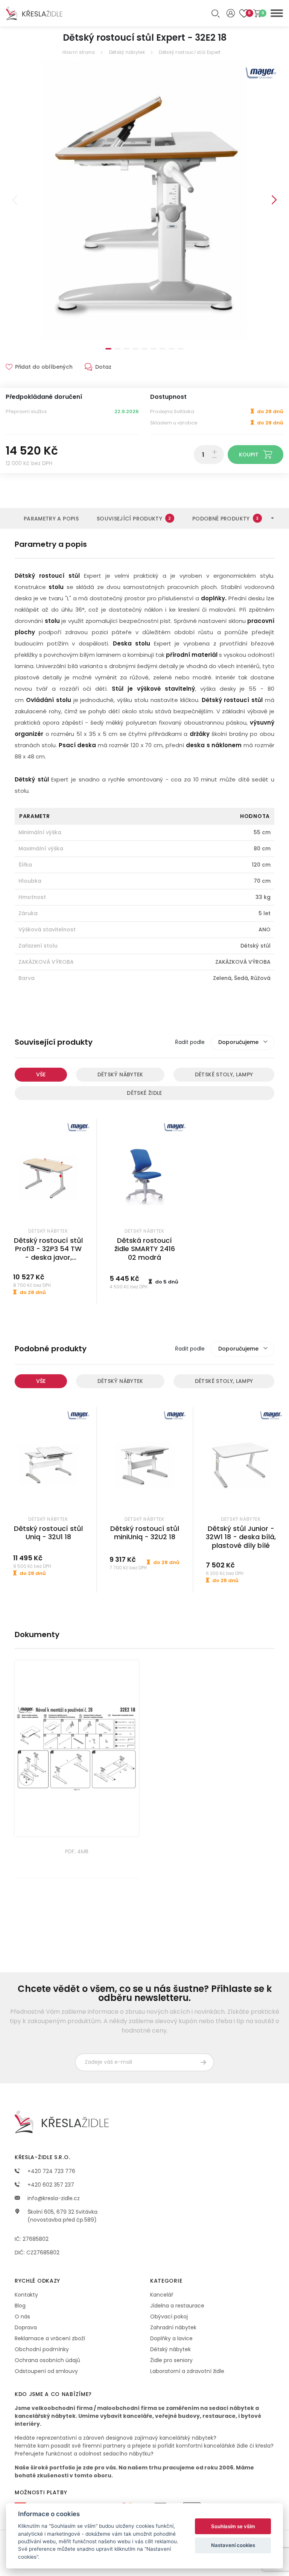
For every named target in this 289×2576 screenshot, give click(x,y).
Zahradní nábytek (173, 2327)
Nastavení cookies (233, 2545)
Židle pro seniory (171, 2360)
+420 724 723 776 (51, 2171)
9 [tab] (181, 349)
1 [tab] (108, 349)
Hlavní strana (79, 52)
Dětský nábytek (127, 52)
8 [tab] (172, 349)
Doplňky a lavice (171, 2338)
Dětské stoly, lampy (224, 1074)
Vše (41, 1074)
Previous (15, 200)
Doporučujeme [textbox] (238, 1042)
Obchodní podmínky (42, 2349)
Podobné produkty (225, 519)
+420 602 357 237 (50, 2185)
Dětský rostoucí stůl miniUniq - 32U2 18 (145, 1533)
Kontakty (26, 2295)
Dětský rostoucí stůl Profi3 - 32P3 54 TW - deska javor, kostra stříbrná (48, 1253)
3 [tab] (126, 349)
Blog (20, 2306)
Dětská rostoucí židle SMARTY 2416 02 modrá (145, 1249)
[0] (257, 13)
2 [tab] (117, 349)
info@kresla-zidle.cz (53, 2198)
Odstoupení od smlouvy (46, 2371)
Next (274, 200)
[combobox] (242, 1042)
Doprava (26, 2327)
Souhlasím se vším (233, 2526)
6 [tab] (154, 349)
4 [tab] (135, 349)
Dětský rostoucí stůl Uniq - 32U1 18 (48, 1533)
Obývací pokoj (169, 2317)
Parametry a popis (51, 519)
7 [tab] (163, 349)
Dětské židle (144, 1093)
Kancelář (162, 2295)
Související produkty (134, 519)
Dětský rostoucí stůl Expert (190, 52)
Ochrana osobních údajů (47, 2360)
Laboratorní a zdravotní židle (187, 2371)
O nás (22, 2317)
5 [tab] (144, 349)
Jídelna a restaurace (177, 2306)
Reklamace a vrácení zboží (50, 2338)
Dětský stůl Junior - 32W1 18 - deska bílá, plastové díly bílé (241, 1537)
